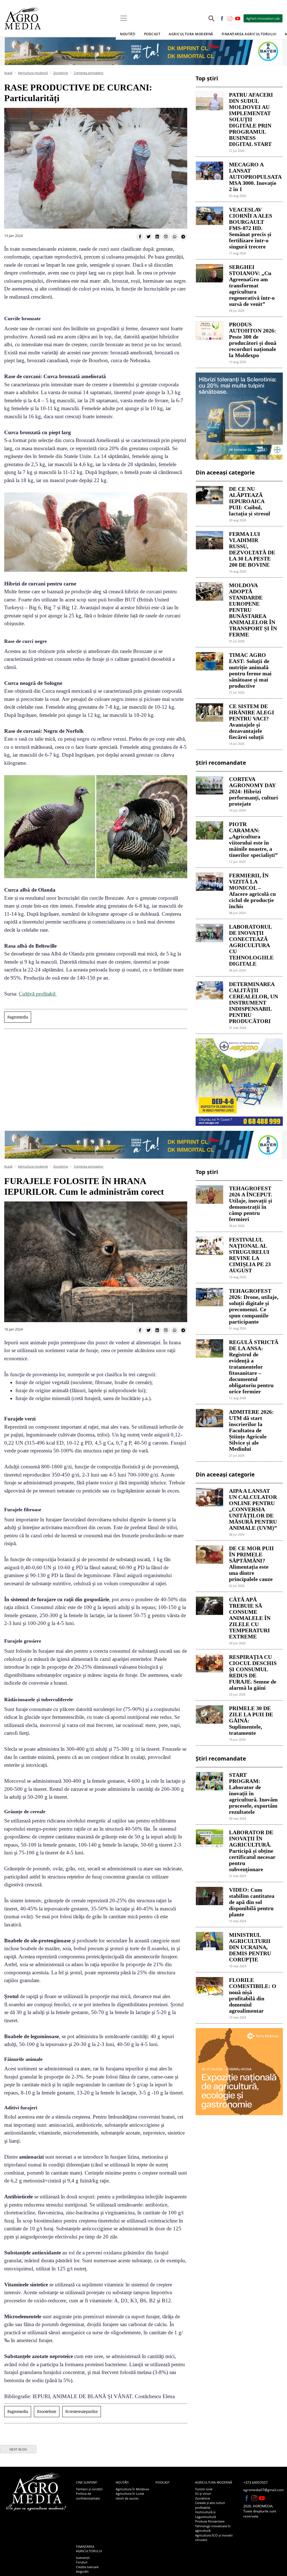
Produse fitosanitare (210, 2521)
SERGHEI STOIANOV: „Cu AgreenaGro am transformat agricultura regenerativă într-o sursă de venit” (252, 285)
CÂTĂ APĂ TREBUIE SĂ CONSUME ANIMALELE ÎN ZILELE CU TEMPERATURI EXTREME (250, 1618)
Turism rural (204, 2489)
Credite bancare (87, 2567)
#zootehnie (47, 2411)
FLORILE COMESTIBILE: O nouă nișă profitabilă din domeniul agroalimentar (253, 1995)
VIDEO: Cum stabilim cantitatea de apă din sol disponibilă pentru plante (252, 1902)
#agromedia (18, 1017)
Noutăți (122, 2482)
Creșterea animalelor (89, 73)
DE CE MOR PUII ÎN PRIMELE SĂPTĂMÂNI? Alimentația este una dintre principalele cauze (251, 1564)
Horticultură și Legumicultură (205, 2514)
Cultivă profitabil (38, 994)
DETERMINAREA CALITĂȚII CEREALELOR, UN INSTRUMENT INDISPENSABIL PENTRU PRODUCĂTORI (254, 1003)
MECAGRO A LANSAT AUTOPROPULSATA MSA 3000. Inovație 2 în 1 (254, 177)
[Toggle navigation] (124, 18)
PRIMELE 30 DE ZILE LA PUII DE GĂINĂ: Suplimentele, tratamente (251, 1721)
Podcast (152, 34)
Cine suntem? (87, 2482)
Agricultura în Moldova (132, 2489)
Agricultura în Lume (130, 2494)
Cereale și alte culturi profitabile (210, 2505)
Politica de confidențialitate (88, 2496)
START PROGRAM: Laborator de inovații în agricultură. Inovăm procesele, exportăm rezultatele (253, 1793)
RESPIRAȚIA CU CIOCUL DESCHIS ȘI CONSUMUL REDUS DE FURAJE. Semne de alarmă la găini (253, 1672)
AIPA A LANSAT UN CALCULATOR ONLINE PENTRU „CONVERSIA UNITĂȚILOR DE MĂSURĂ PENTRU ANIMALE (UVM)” (253, 1509)
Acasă (8, 73)
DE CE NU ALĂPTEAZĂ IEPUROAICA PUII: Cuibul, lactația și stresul (250, 501)
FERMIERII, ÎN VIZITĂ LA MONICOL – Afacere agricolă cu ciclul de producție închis (252, 891)
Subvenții (83, 2558)
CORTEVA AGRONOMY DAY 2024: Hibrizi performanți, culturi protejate (254, 791)
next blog (18, 2449)
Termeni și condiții (89, 2489)
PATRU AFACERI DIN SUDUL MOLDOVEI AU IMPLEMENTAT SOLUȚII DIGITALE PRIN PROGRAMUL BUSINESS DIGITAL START (251, 119)
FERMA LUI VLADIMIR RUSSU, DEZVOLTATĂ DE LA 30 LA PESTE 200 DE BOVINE (252, 549)
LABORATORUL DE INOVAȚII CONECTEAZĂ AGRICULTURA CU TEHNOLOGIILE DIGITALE (251, 945)
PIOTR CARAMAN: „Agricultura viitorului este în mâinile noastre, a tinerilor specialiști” (253, 840)
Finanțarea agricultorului (89, 2549)
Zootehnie (61, 73)
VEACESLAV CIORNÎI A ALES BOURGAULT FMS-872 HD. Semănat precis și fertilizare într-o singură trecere (251, 228)
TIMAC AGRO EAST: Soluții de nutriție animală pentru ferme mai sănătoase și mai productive (250, 670)
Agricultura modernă (33, 73)
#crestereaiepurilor (82, 2411)
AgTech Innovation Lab (263, 18)
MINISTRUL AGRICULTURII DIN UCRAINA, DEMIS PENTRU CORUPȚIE (250, 1947)
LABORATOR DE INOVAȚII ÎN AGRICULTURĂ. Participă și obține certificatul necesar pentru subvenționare (252, 1851)
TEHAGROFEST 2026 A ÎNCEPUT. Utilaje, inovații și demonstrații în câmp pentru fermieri (251, 1204)
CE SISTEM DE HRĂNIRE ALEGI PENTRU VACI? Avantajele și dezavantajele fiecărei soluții (252, 722)
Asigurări (82, 2571)
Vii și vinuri (203, 2494)
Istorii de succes (127, 2498)
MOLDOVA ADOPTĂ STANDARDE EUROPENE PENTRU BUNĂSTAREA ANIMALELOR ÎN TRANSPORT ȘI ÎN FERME (253, 610)
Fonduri (82, 2562)
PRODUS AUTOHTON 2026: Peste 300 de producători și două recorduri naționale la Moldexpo (253, 340)
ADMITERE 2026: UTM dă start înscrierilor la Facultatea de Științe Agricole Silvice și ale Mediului (251, 1430)
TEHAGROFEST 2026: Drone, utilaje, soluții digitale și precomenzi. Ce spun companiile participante (254, 1306)
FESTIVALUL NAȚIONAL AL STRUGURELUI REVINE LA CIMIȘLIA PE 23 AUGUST (250, 1255)
